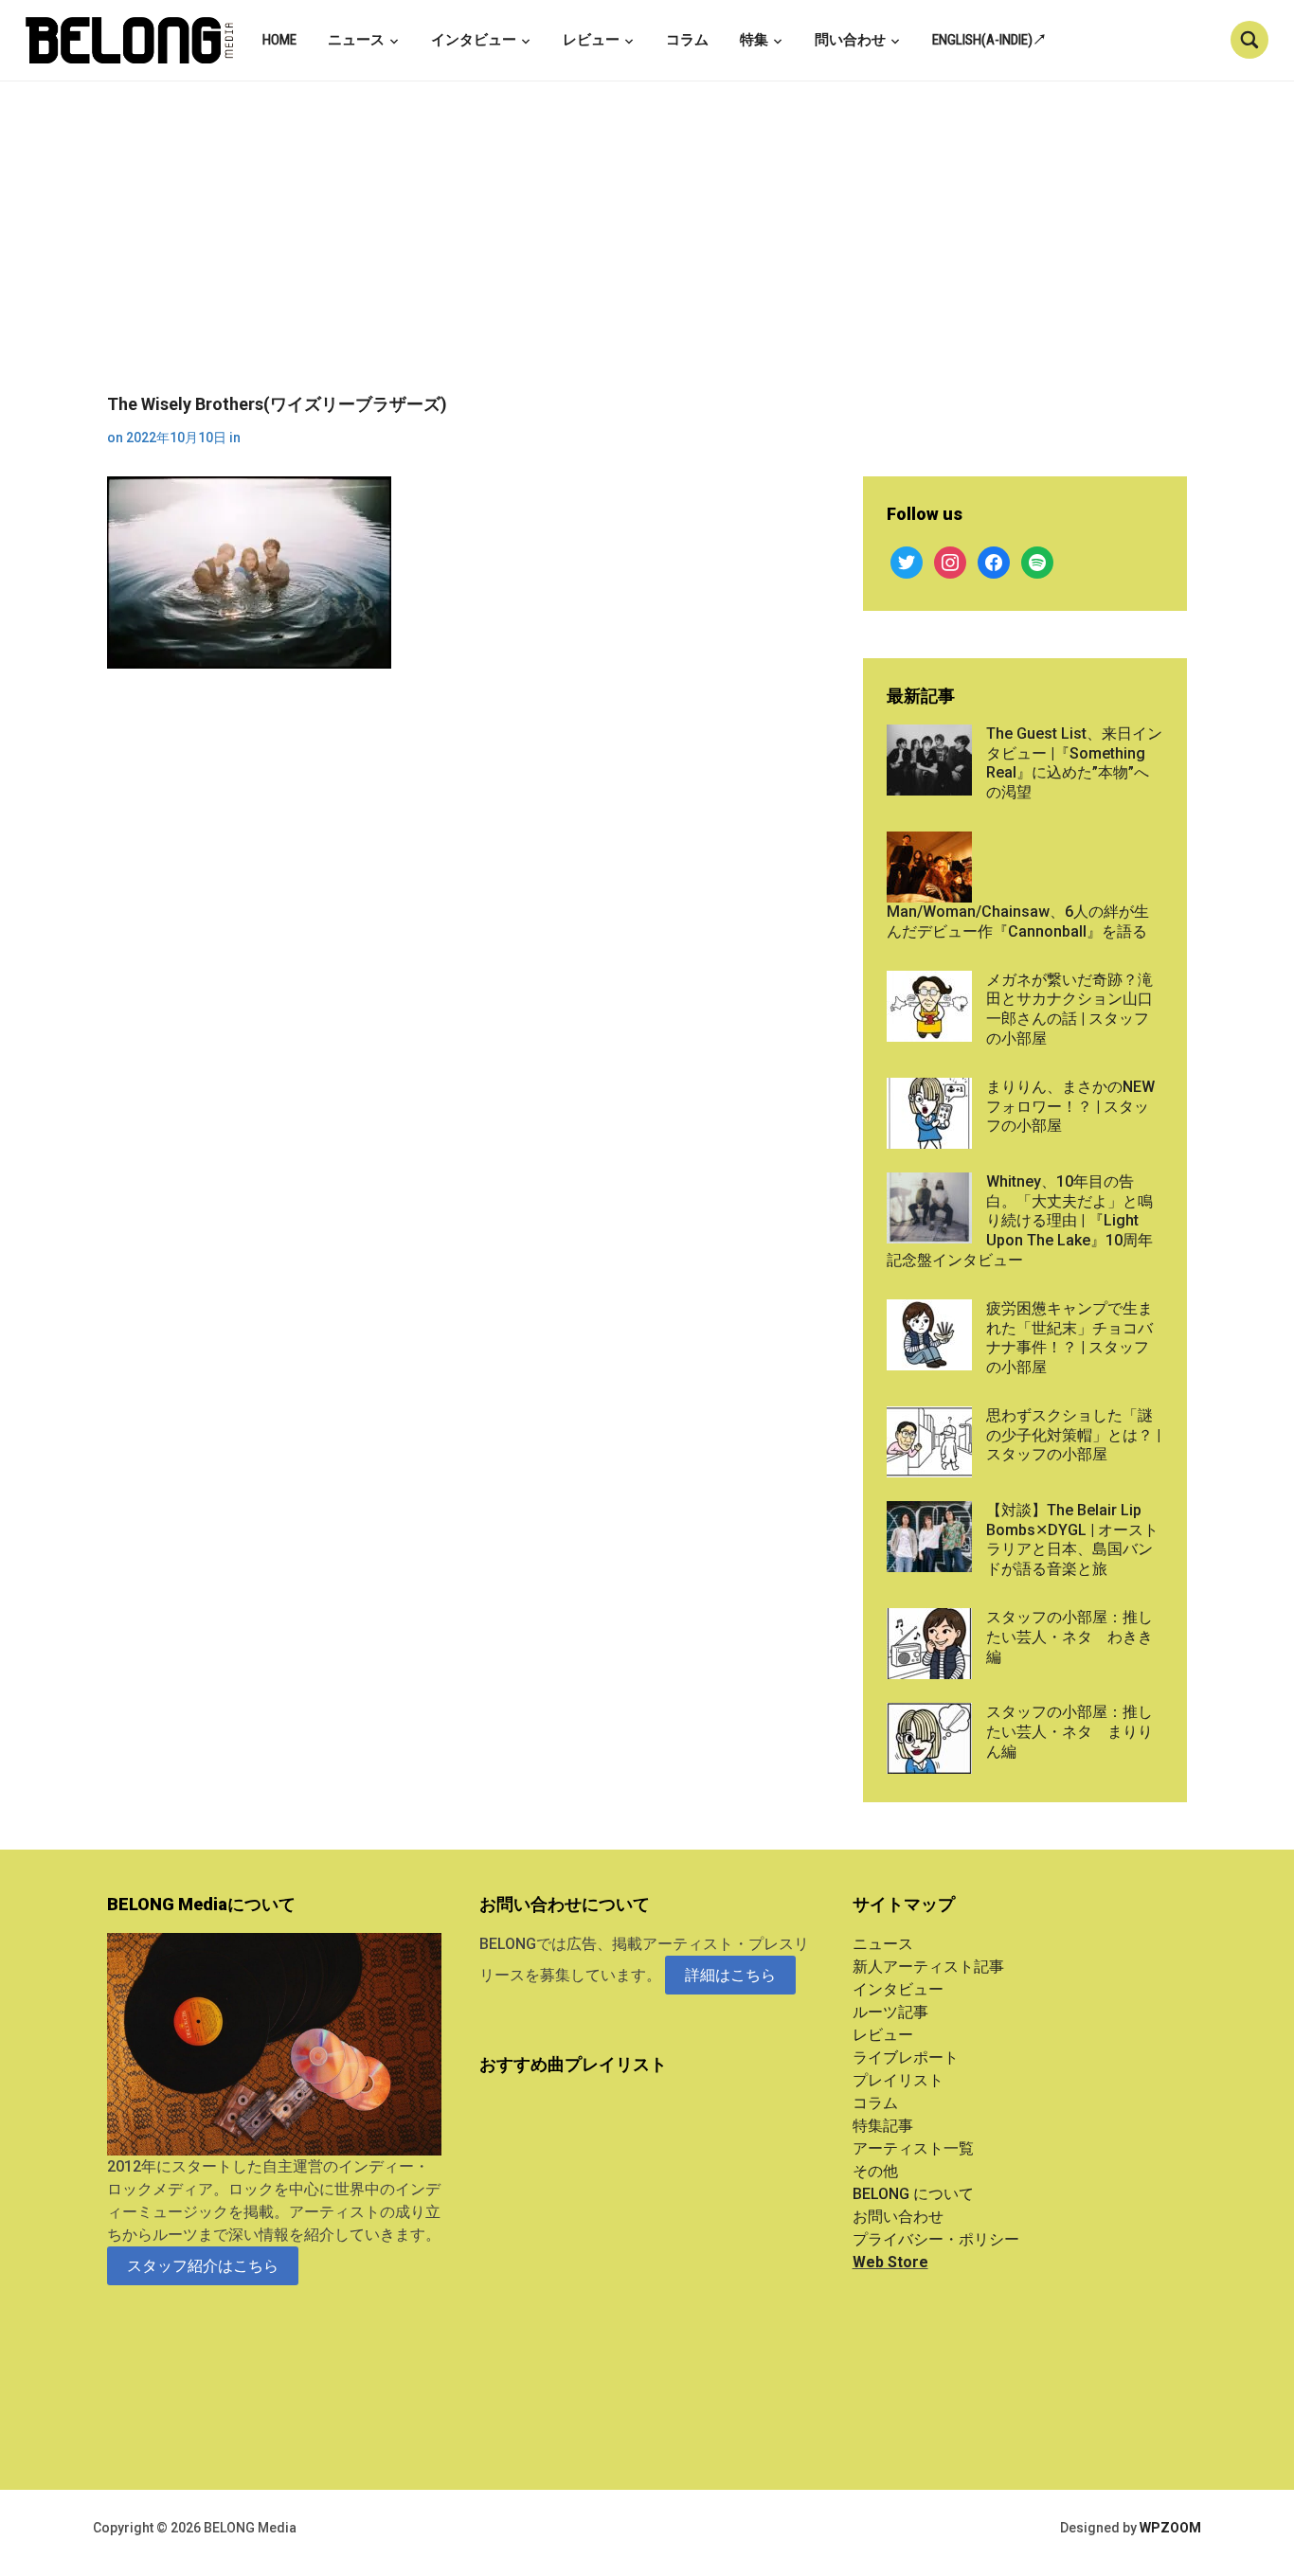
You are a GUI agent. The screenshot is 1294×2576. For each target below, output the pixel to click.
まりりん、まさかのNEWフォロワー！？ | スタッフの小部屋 (1070, 1107)
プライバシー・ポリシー (936, 2239)
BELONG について (913, 2194)
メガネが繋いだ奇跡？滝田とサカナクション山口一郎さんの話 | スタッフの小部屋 (1069, 1009)
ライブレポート (906, 2057)
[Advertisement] (647, 252)
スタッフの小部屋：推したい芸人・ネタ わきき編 (1069, 1637)
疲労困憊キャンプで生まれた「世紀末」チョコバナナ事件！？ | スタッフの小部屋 (1069, 1338)
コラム (687, 40)
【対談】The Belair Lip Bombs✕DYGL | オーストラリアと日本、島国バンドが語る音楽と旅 (1072, 1539)
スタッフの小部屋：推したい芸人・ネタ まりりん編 (1069, 1732)
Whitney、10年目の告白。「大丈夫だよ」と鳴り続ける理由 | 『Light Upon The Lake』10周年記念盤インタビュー (1020, 1221)
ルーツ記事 (890, 2012)
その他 (875, 2171)
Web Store (890, 2262)
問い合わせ (850, 40)
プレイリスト (898, 2080)
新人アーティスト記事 (928, 1967)
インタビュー (474, 40)
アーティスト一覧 (913, 2148)
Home (279, 40)
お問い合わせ (898, 2217)
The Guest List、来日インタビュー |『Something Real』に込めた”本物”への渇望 (1074, 763)
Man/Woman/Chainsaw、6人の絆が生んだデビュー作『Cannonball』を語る (1018, 921)
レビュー (591, 40)
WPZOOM (1170, 2528)
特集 (754, 40)
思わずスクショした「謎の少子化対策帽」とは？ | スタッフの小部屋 (1073, 1435)
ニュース (356, 40)
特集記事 (883, 2126)
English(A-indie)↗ (989, 40)
